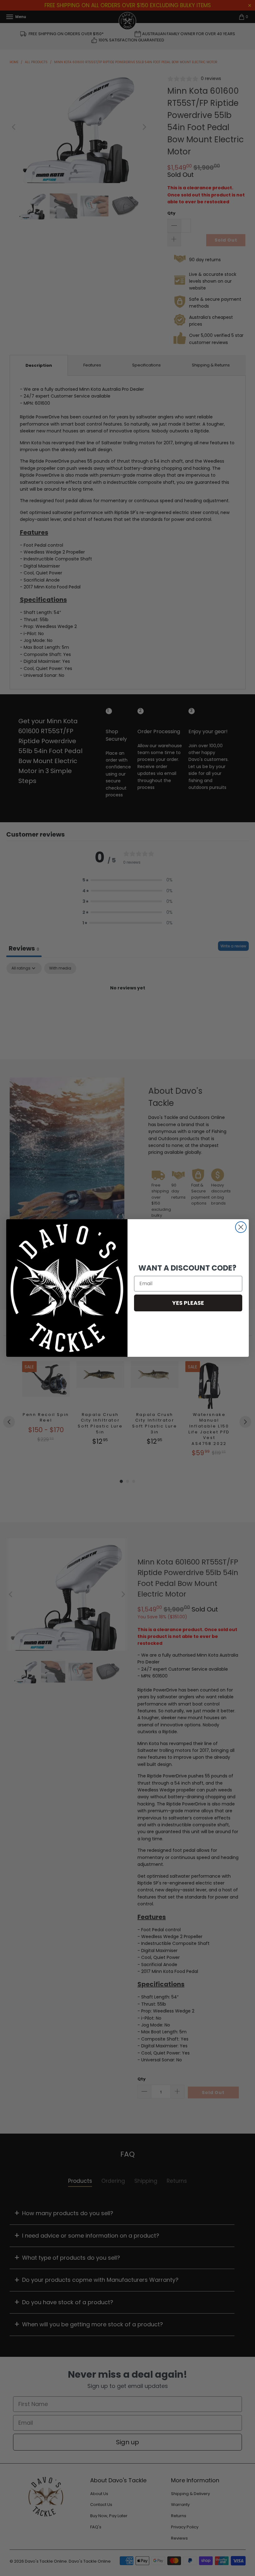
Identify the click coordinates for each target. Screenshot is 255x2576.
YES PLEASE (188, 1303)
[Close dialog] (241, 1227)
